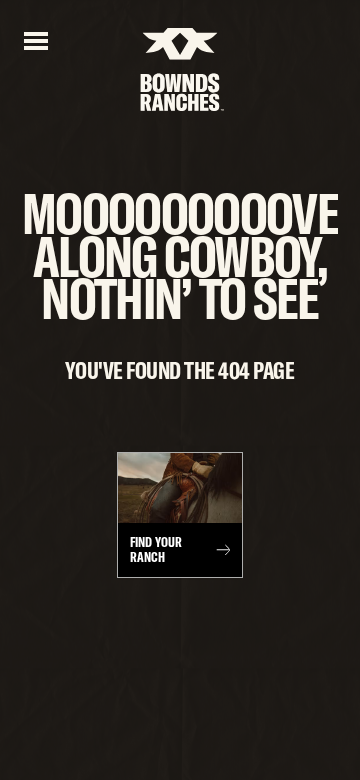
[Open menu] (36, 39)
